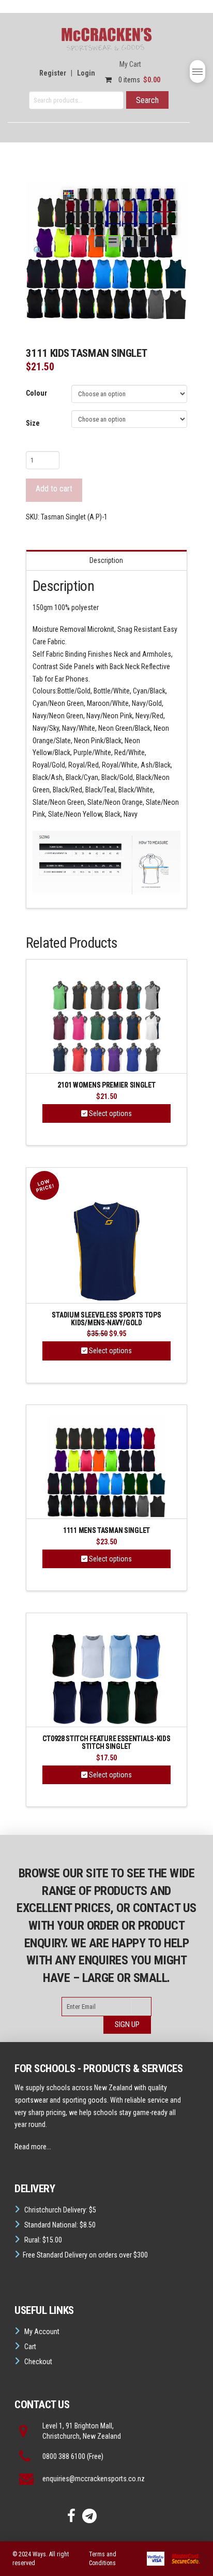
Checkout (38, 2362)
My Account (42, 2332)
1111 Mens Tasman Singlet (106, 1531)
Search (147, 100)
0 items (139, 80)
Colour (36, 393)
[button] (197, 71)
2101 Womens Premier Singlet (106, 1085)
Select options (110, 1113)
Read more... (33, 2147)
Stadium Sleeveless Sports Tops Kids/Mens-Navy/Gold (106, 1319)
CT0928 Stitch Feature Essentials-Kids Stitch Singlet (106, 1742)
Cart (30, 2347)
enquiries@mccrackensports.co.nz (94, 2479)
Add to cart (54, 489)
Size (33, 423)
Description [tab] (106, 560)
